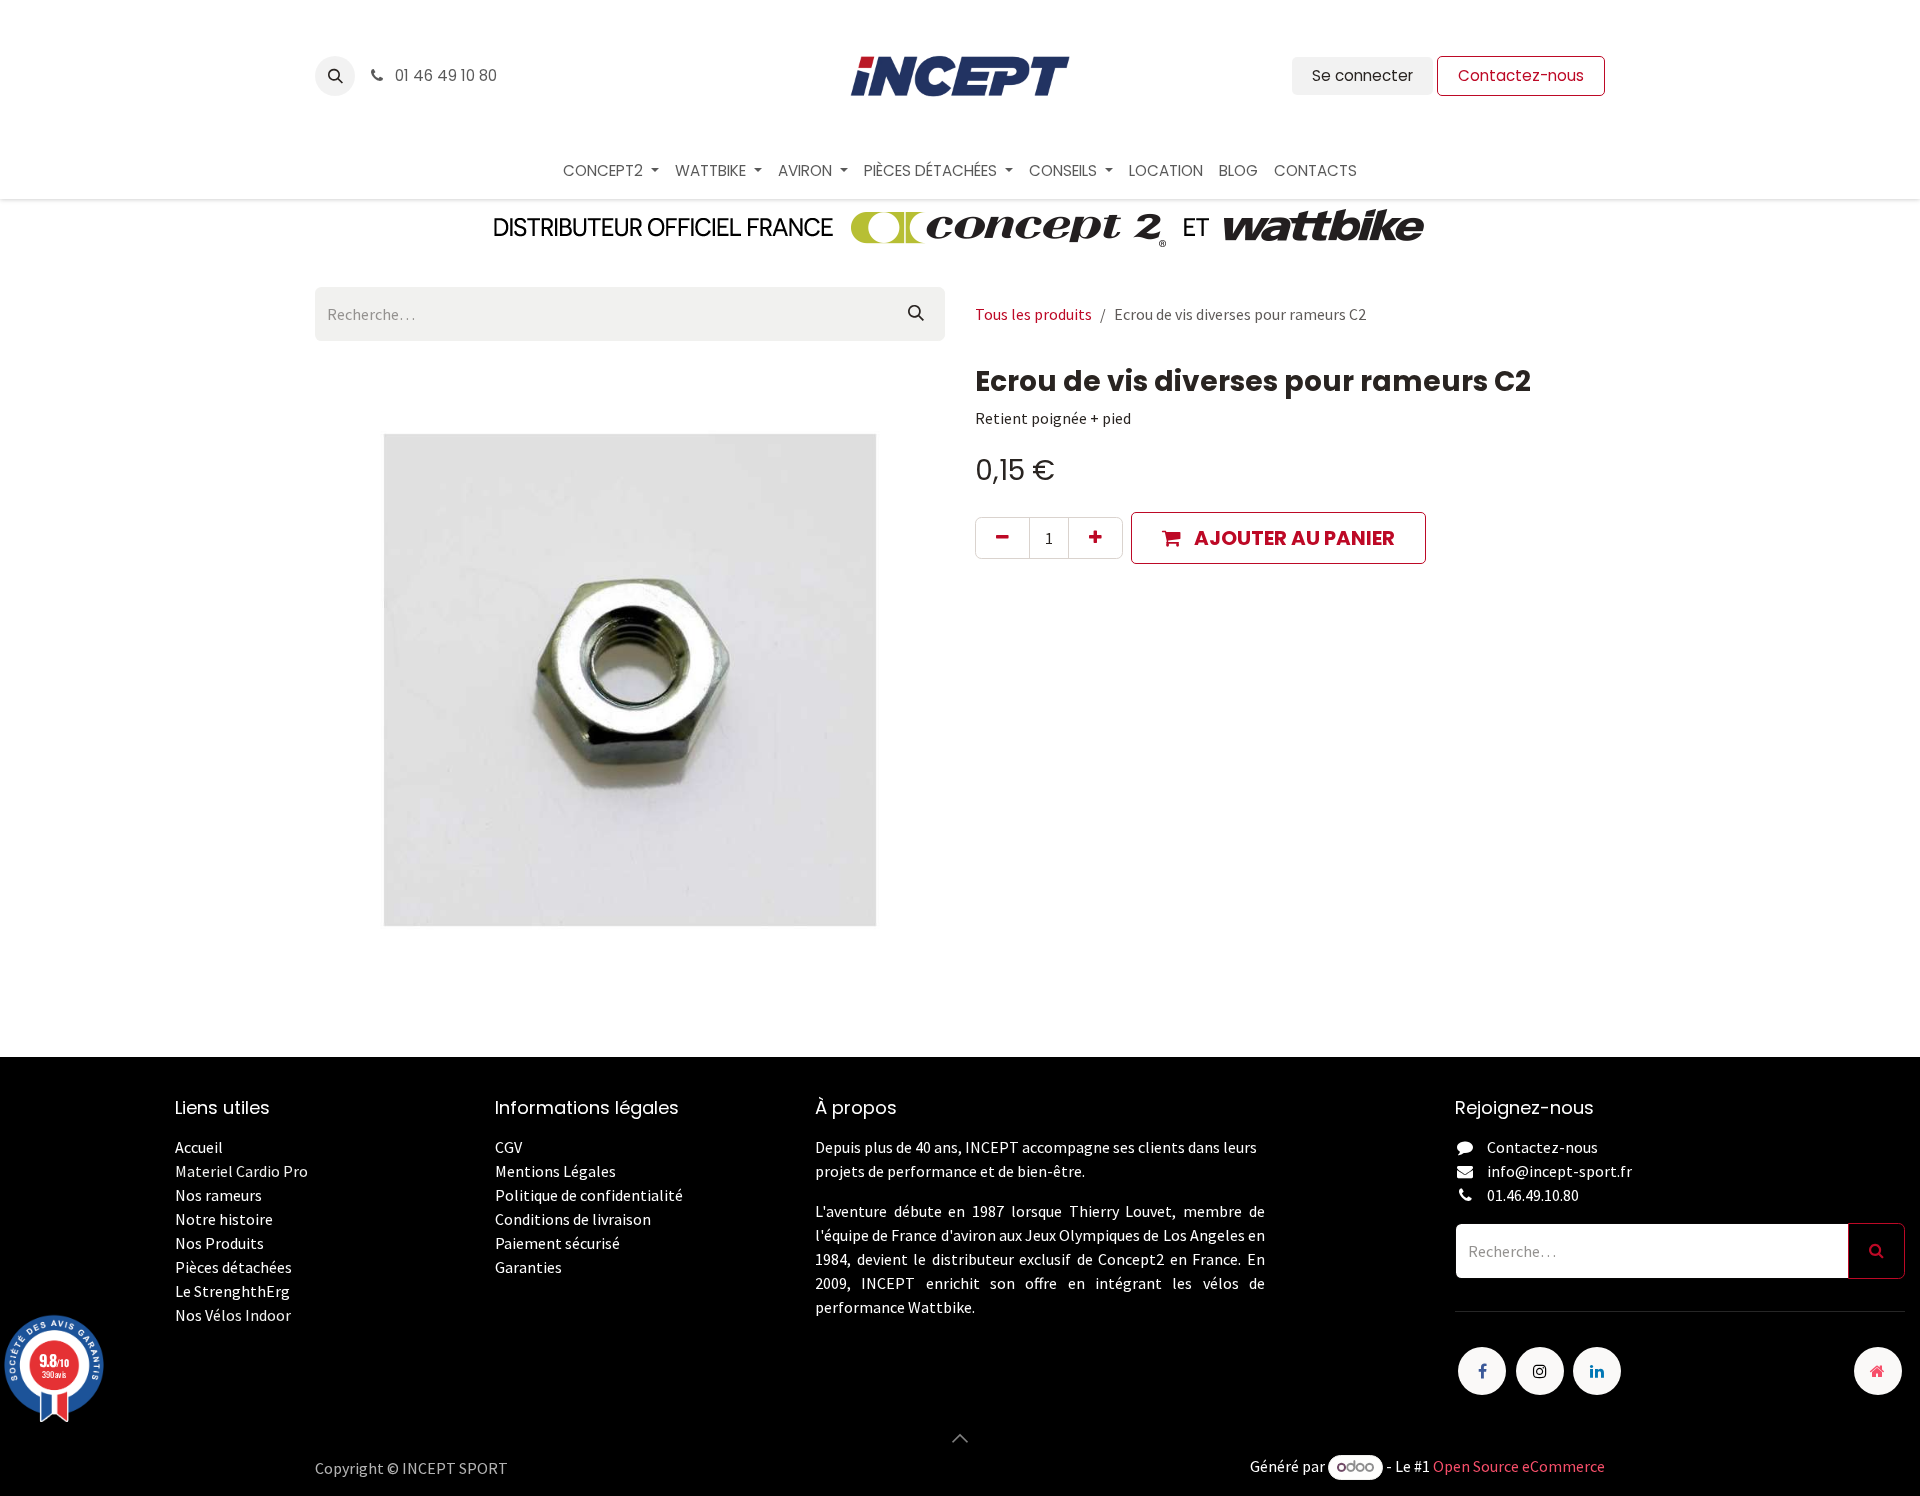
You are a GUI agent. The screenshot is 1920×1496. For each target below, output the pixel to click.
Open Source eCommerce (1519, 1466)
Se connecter (1362, 75)
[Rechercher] (916, 314)
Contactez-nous (1521, 75)
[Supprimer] (1002, 538)
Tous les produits (1033, 314)
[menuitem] (611, 171)
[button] (335, 76)
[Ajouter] (1095, 538)
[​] (496, 1291)
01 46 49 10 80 (444, 75)
